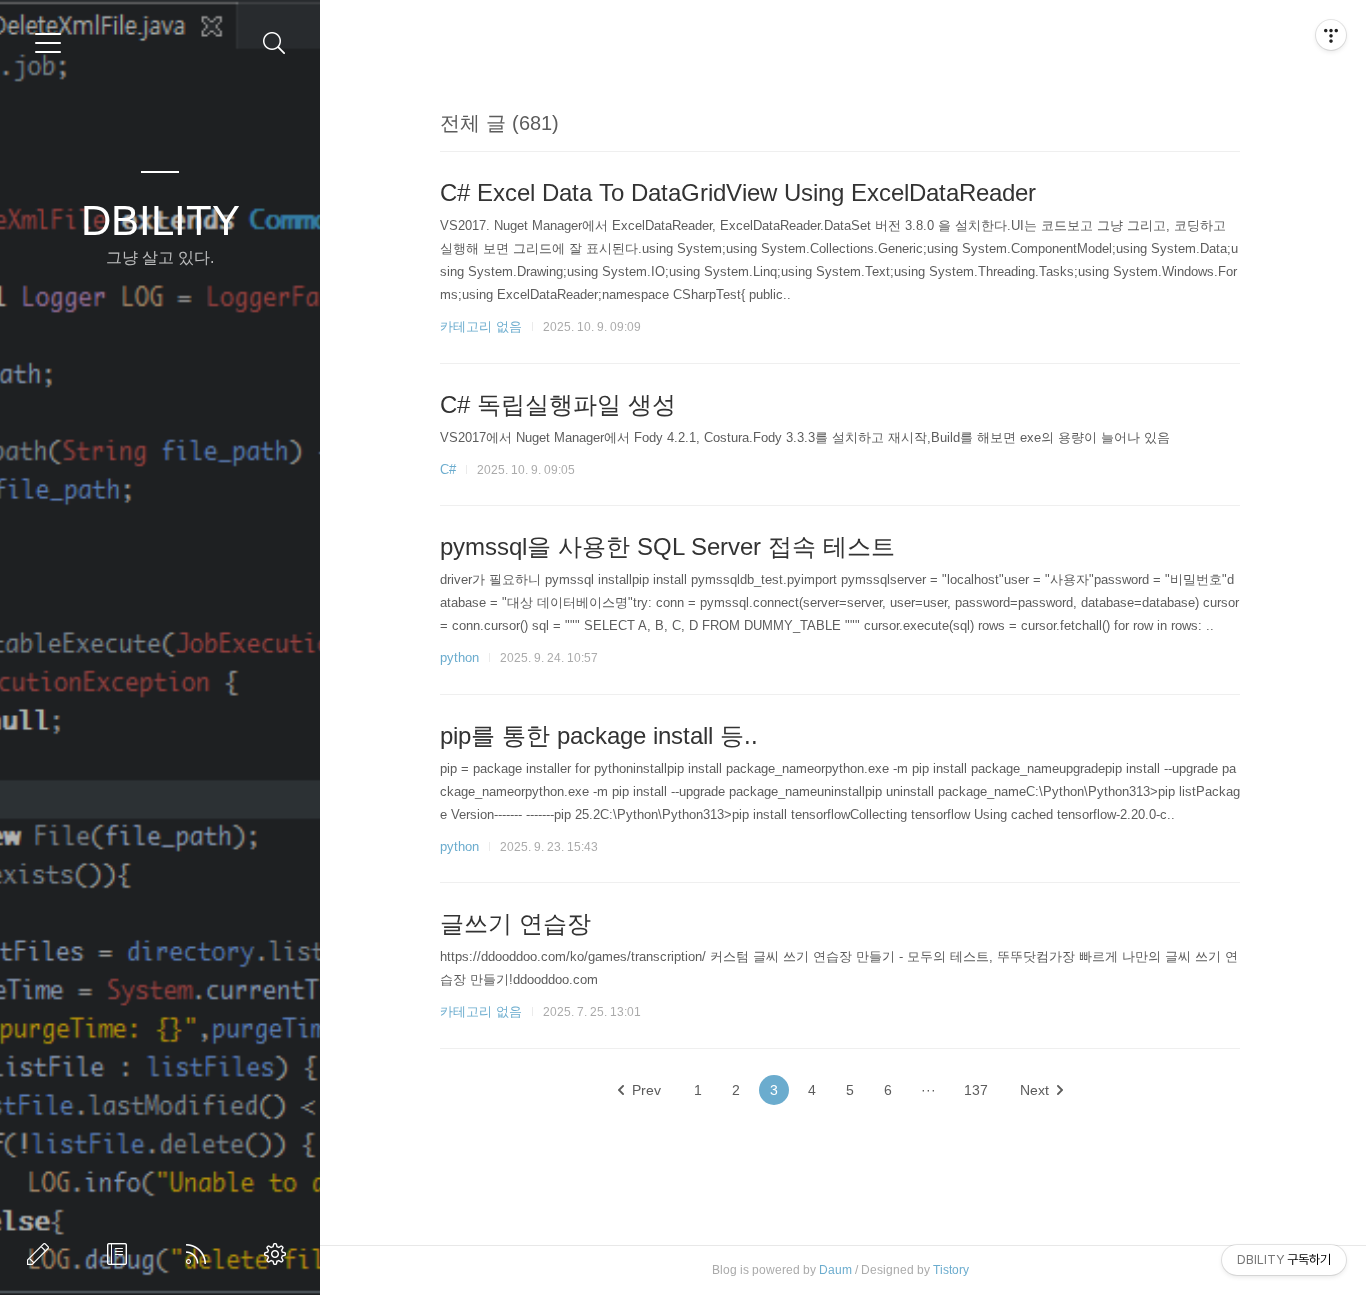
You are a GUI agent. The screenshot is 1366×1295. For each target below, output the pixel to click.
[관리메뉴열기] (1331, 35)
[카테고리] (48, 43)
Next (1034, 1090)
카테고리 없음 (481, 326)
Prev (646, 1090)
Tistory (951, 1270)
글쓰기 (42, 1254)
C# (448, 469)
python (459, 657)
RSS (200, 1254)
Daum (835, 1270)
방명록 (121, 1254)
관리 (279, 1254)
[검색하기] (274, 43)
